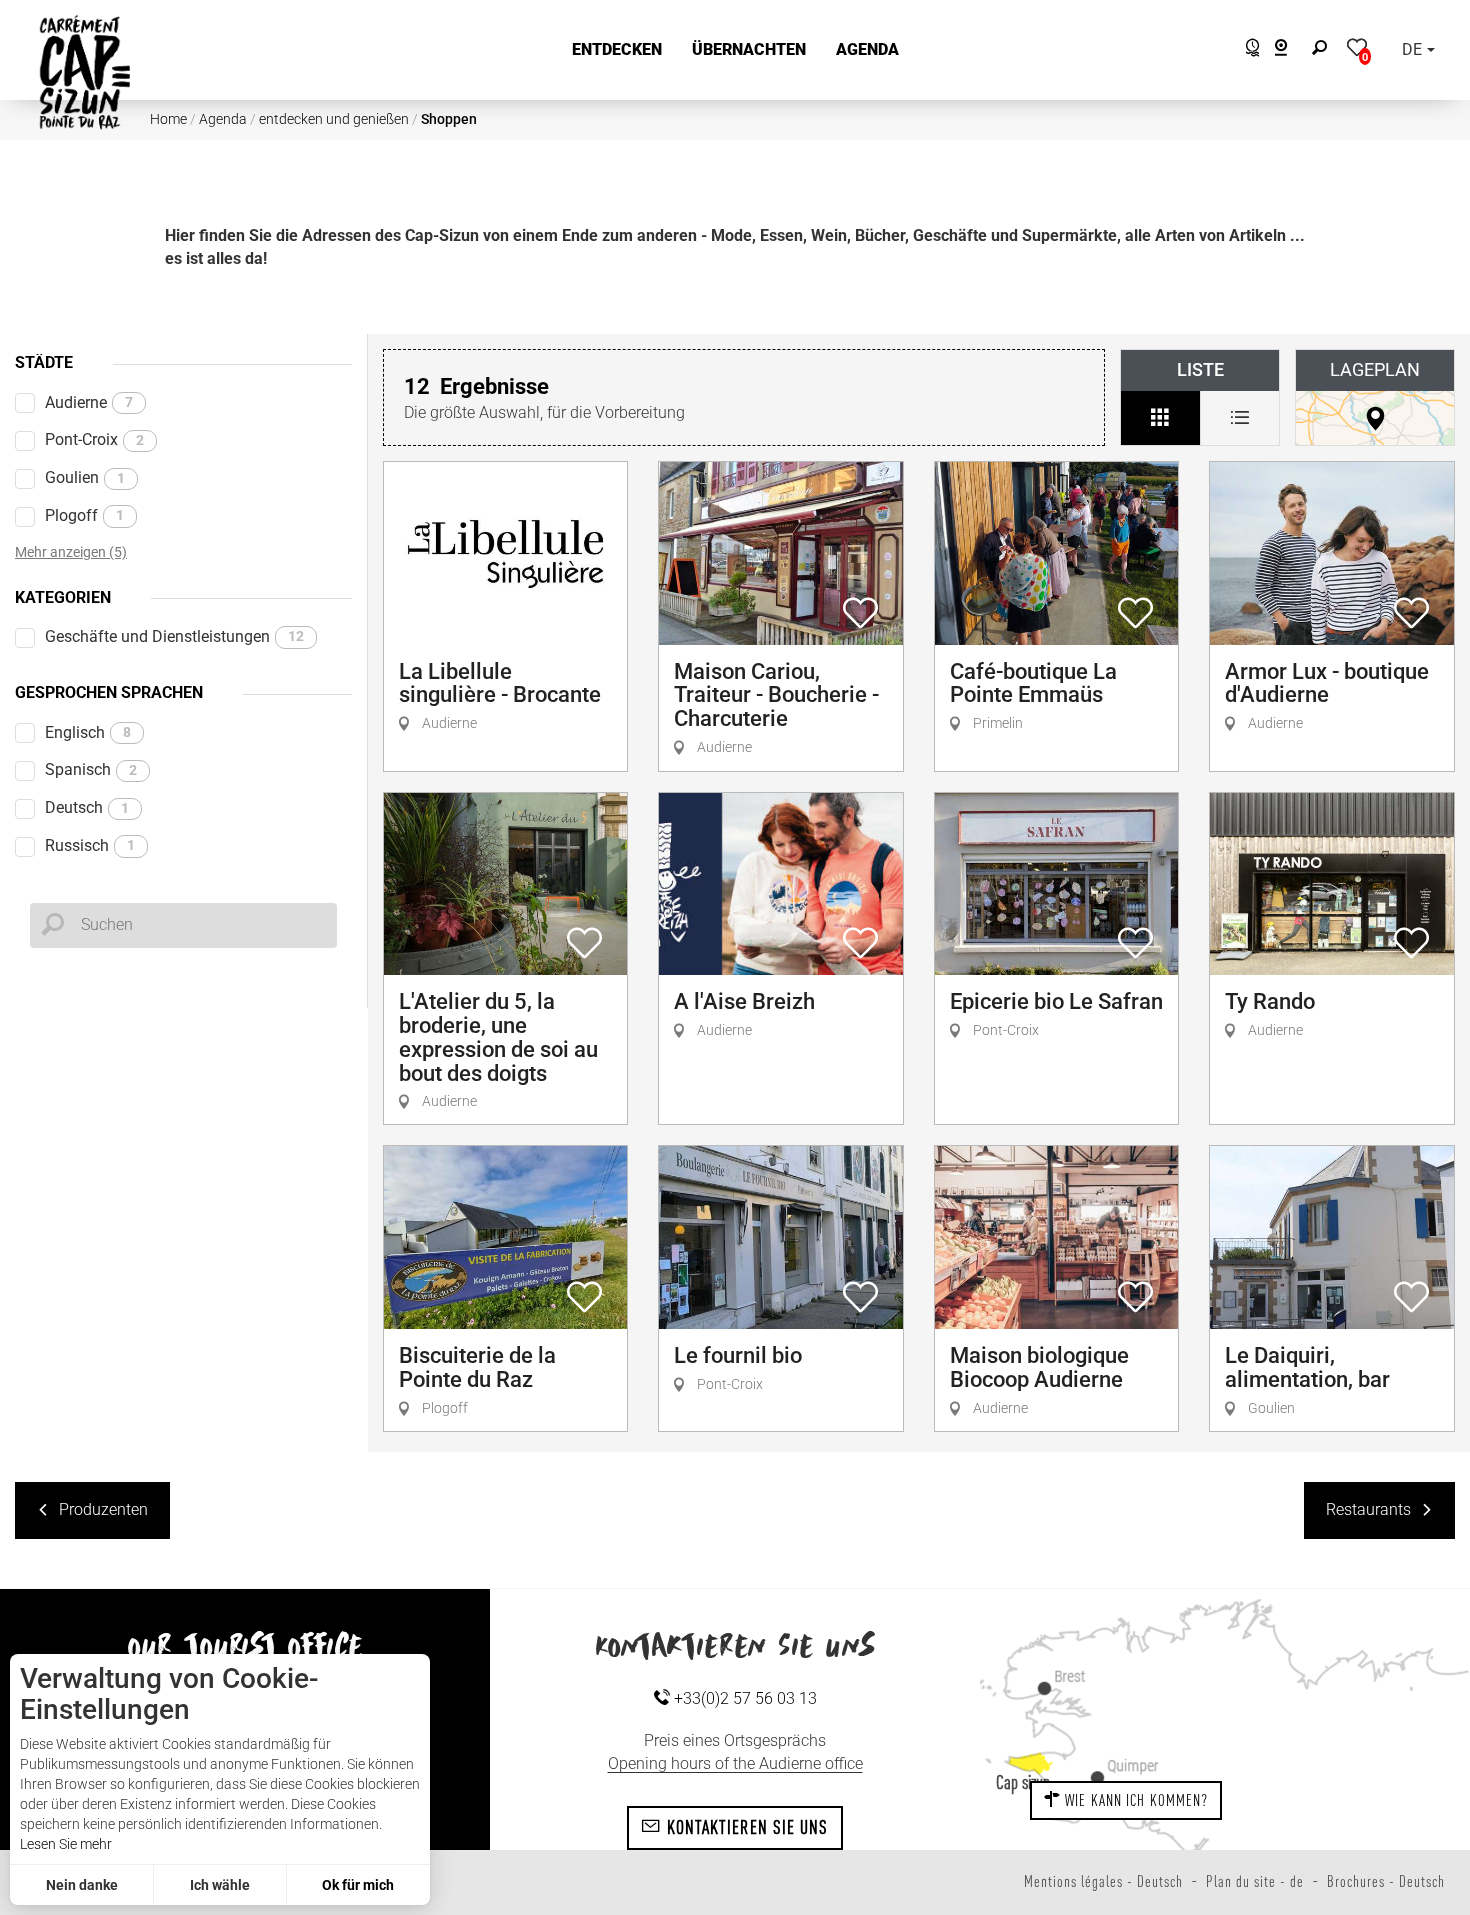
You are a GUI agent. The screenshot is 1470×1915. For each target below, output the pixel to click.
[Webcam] (1291, 50)
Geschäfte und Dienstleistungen (174, 636)
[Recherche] (1324, 50)
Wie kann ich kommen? (1134, 1800)
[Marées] (1247, 50)
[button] (617, 50)
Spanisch (91, 769)
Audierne (89, 402)
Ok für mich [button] (358, 1885)
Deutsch (87, 807)
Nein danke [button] (82, 1885)
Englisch (88, 732)
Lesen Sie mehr (66, 1844)
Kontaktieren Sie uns (745, 1827)
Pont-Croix (94, 439)
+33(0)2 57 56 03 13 (743, 1698)
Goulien (85, 477)
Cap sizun (1023, 1782)
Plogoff (84, 515)
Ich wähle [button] (220, 1885)
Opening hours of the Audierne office (735, 1763)
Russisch (90, 845)
